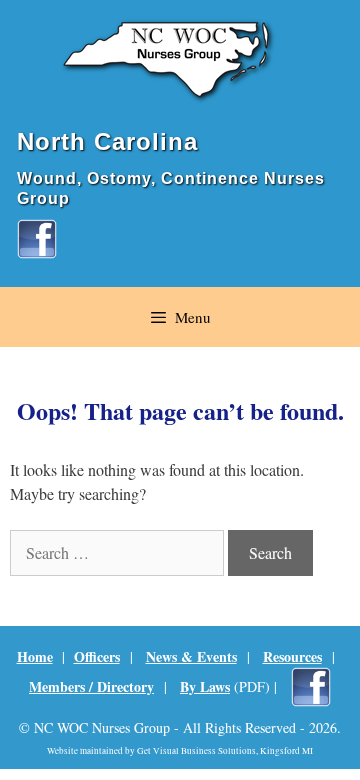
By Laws (205, 686)
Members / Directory (91, 686)
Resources (292, 656)
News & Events (191, 656)
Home (35, 656)
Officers (97, 656)
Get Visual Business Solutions (196, 750)
